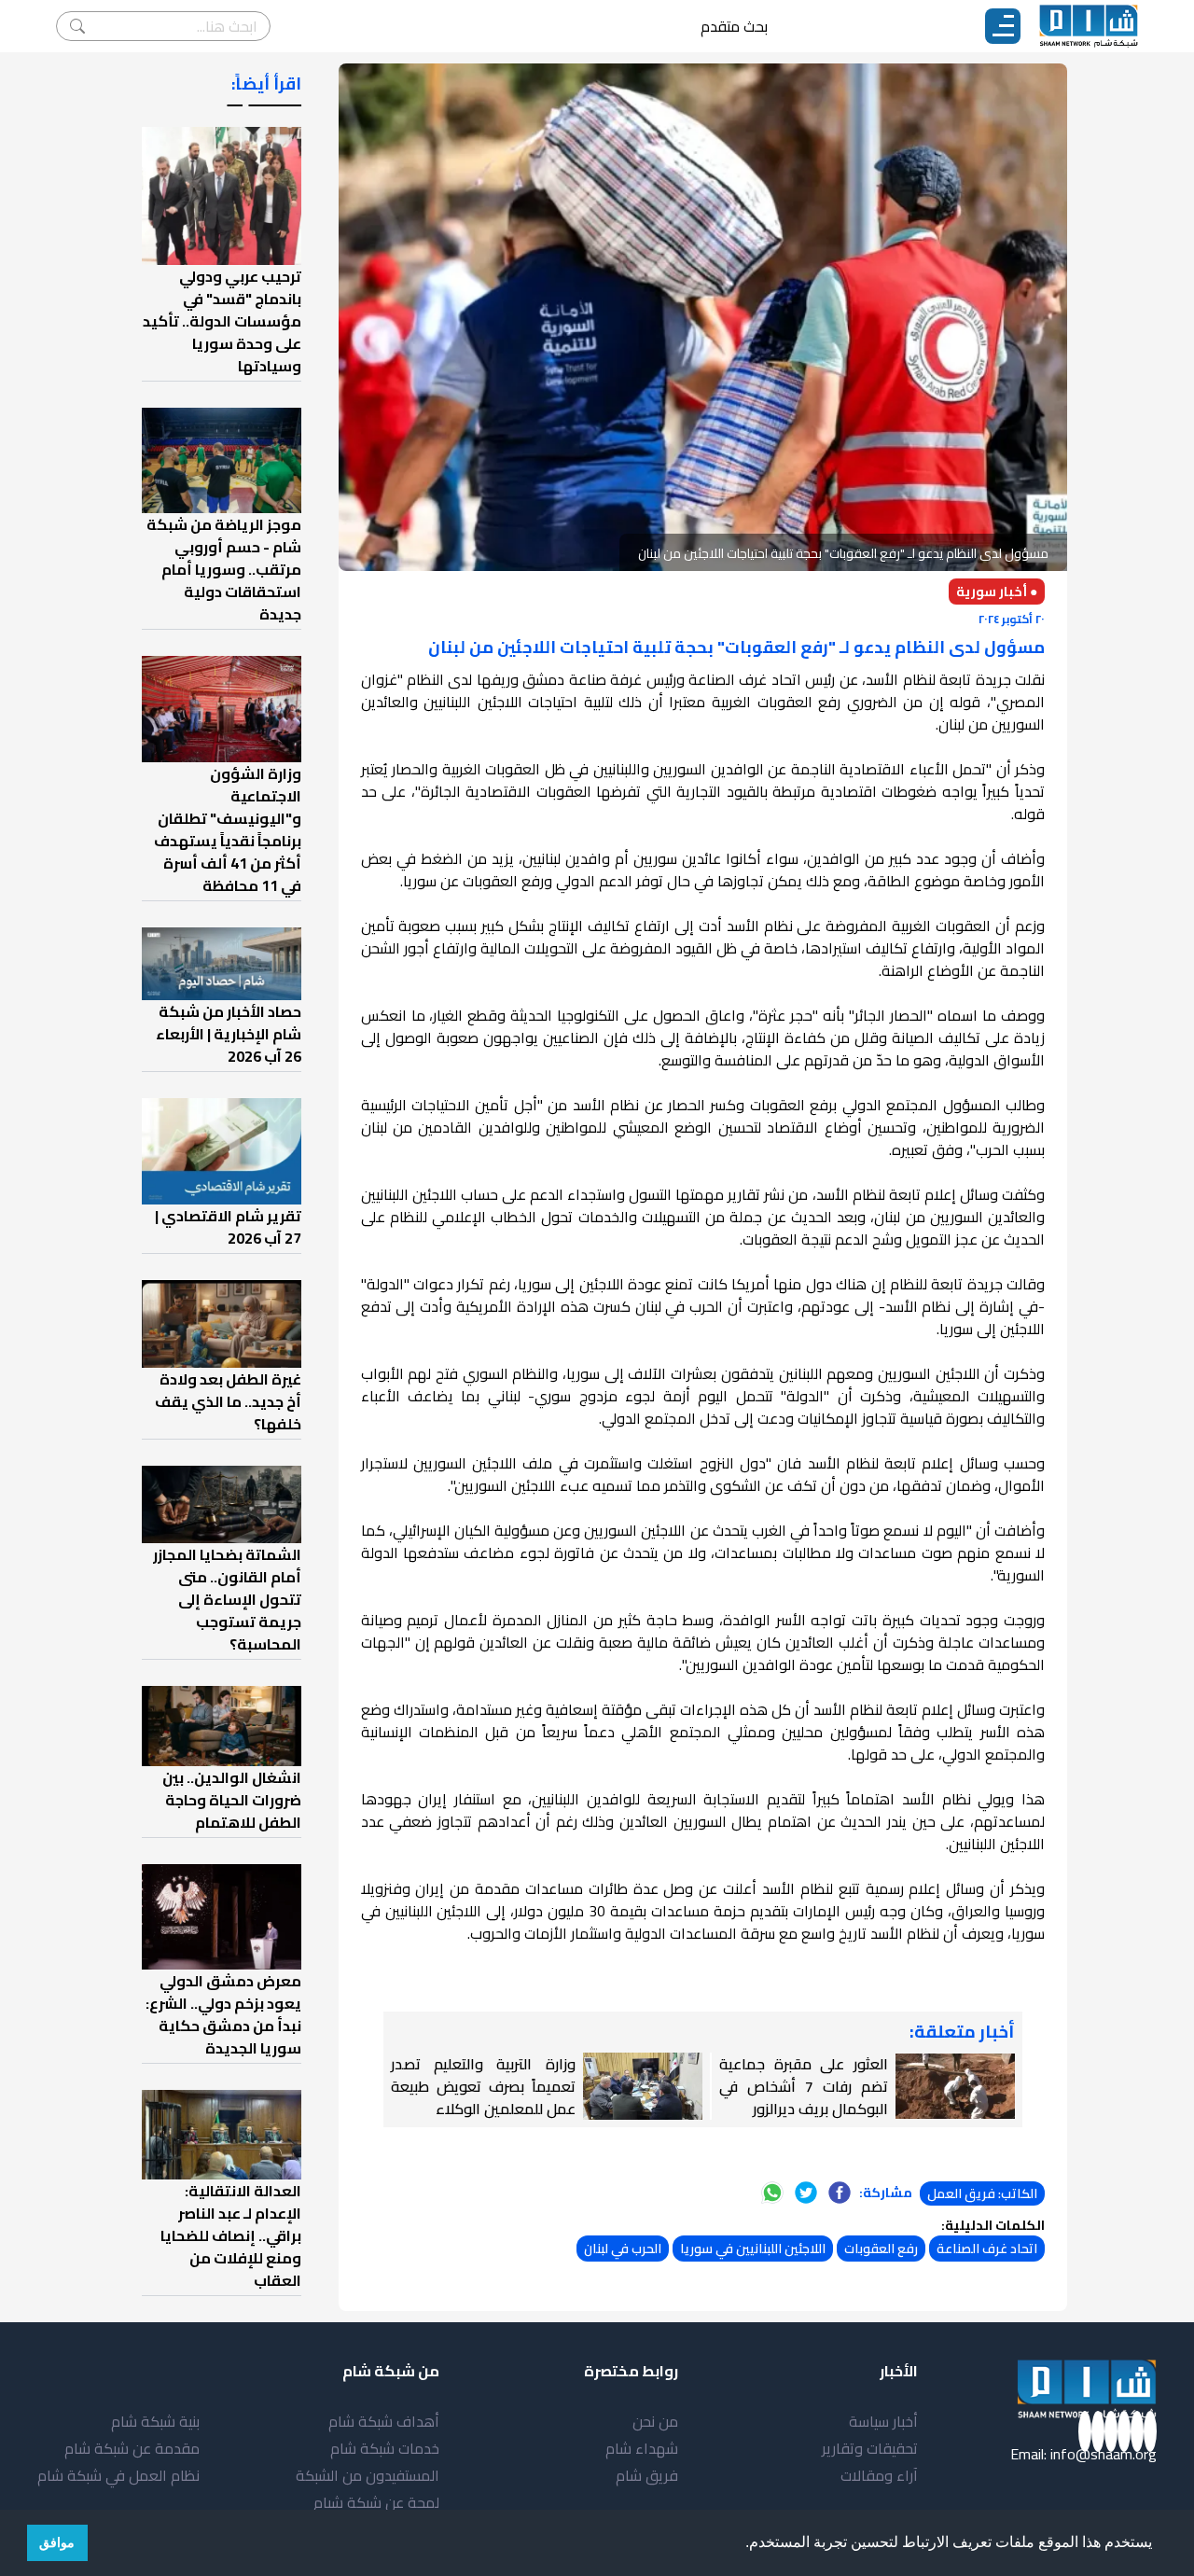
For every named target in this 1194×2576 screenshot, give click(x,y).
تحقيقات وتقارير (870, 2448)
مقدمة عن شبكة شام (132, 2448)
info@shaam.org (1104, 2454)
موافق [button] (57, 2542)
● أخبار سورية (997, 592)
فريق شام (647, 2475)
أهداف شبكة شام (384, 2421)
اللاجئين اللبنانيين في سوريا (753, 2249)
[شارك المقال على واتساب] (772, 2193)
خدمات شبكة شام (385, 2448)
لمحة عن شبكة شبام (376, 2502)
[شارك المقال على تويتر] (806, 2193)
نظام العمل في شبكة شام (118, 2475)
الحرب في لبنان (623, 2249)
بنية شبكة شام (155, 2421)
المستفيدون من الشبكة (368, 2475)
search (77, 26)
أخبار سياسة (883, 2421)
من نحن (655, 2421)
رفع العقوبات (881, 2249)
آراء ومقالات (879, 2475)
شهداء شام (642, 2448)
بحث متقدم (734, 26)
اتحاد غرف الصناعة (987, 2249)
